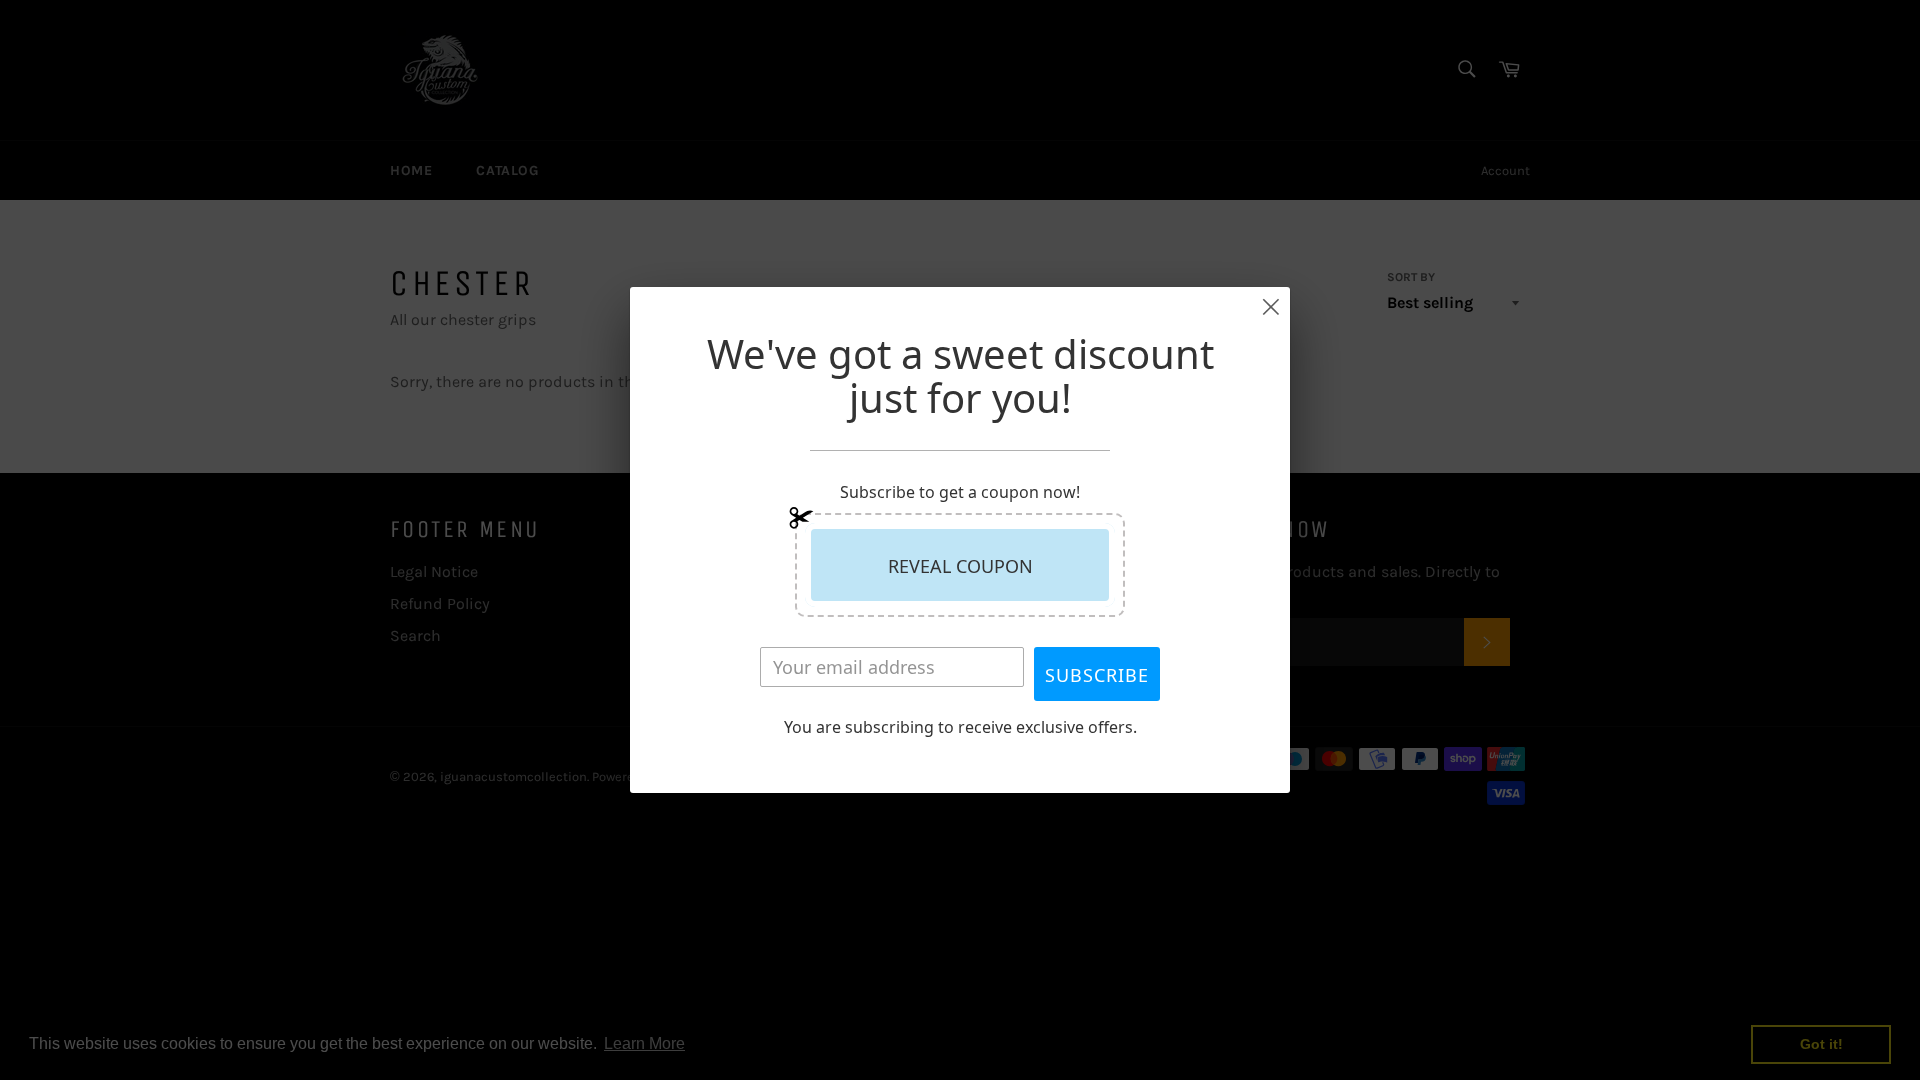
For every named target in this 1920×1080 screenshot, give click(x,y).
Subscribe (1097, 675)
